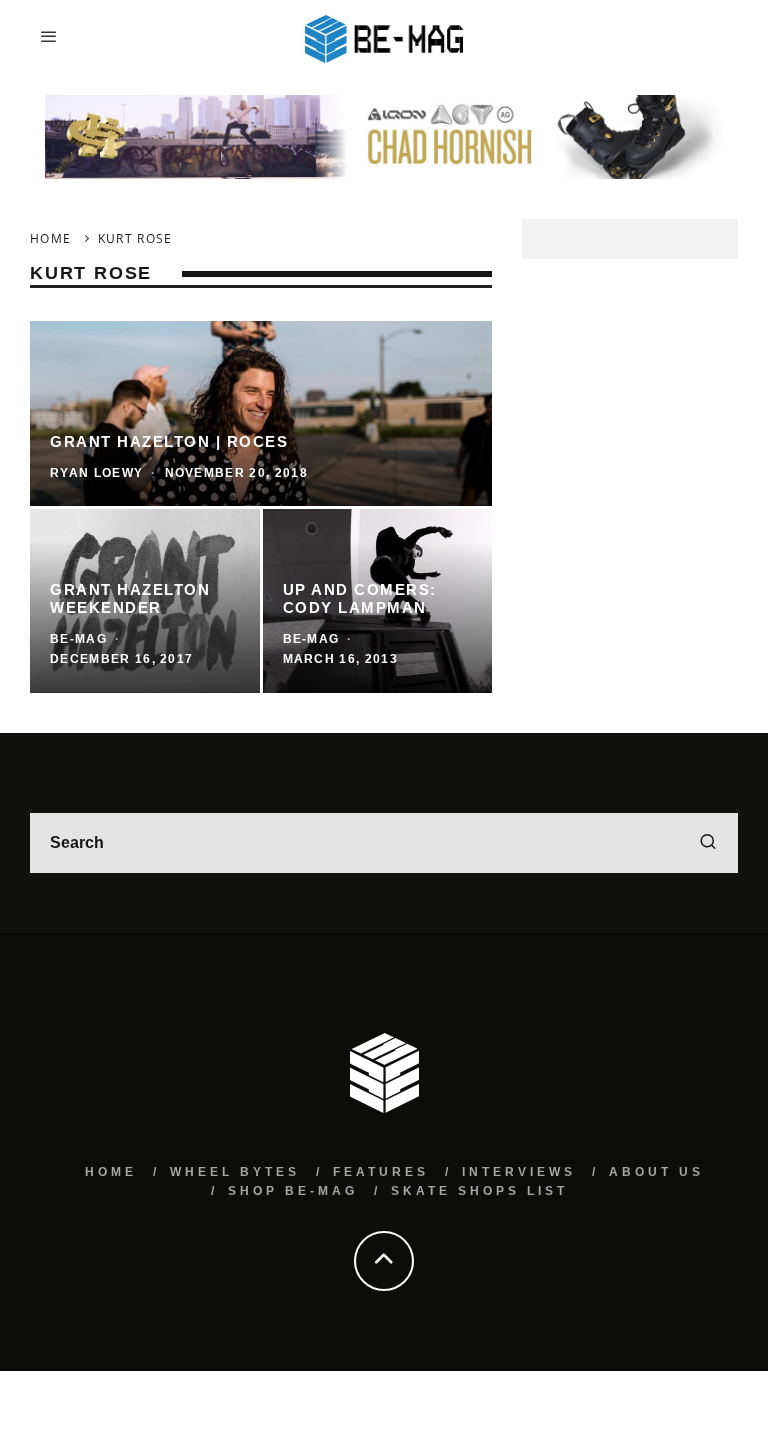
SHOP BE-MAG (293, 1191)
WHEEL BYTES (235, 1172)
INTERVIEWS (519, 1172)
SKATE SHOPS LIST (479, 1191)
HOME (111, 1172)
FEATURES (381, 1172)
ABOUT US (656, 1172)
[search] (708, 843)
